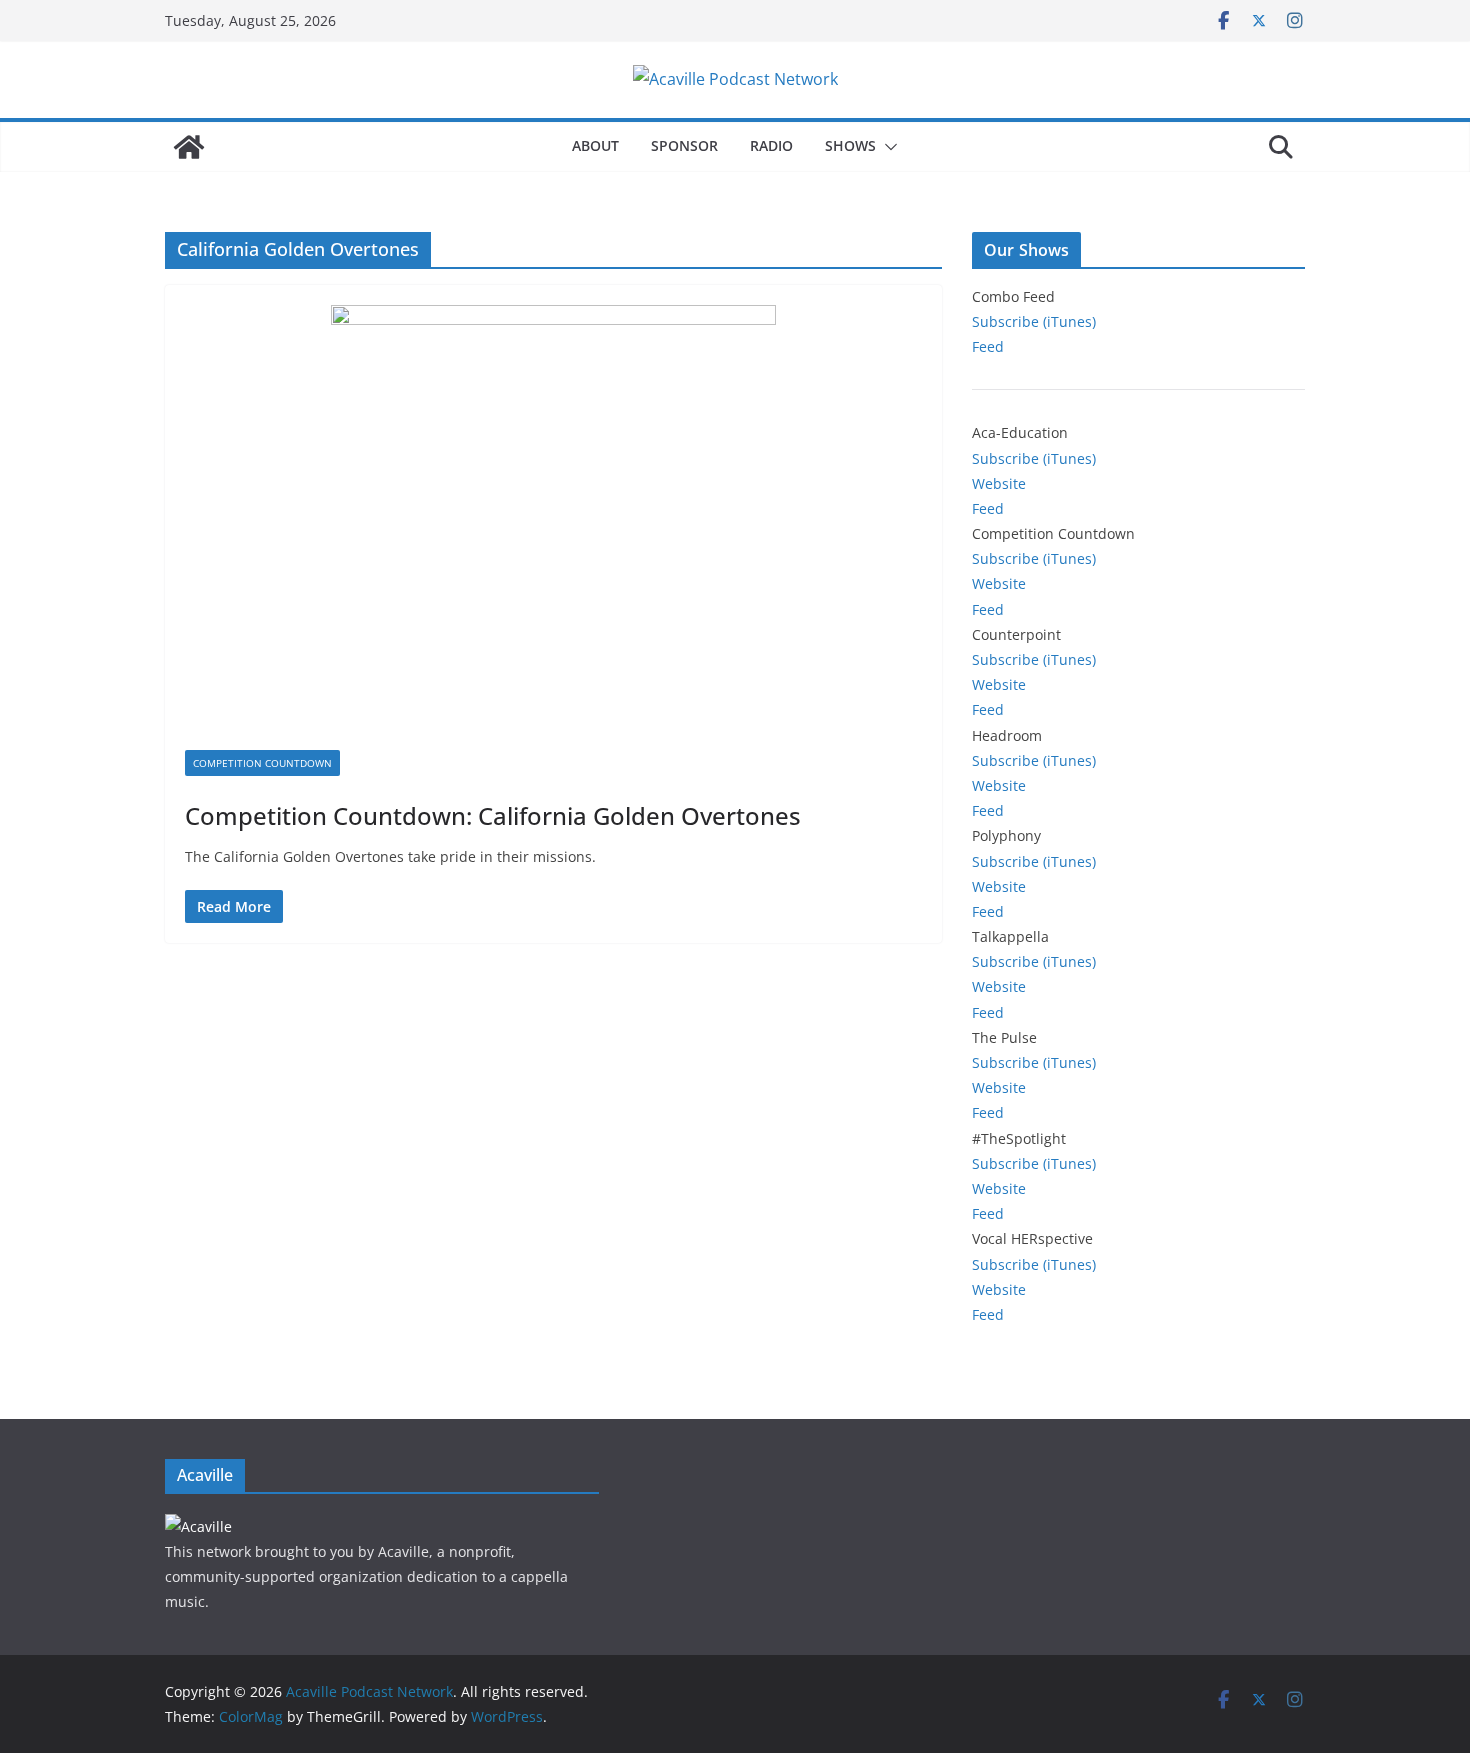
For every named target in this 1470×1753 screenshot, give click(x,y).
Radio (771, 145)
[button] (887, 147)
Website (999, 483)
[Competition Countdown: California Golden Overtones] (553, 527)
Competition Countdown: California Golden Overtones (493, 815)
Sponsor (684, 145)
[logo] (198, 1526)
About (595, 145)
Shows (850, 145)
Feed (988, 346)
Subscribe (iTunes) (1034, 321)
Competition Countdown (262, 763)
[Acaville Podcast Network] (189, 147)
